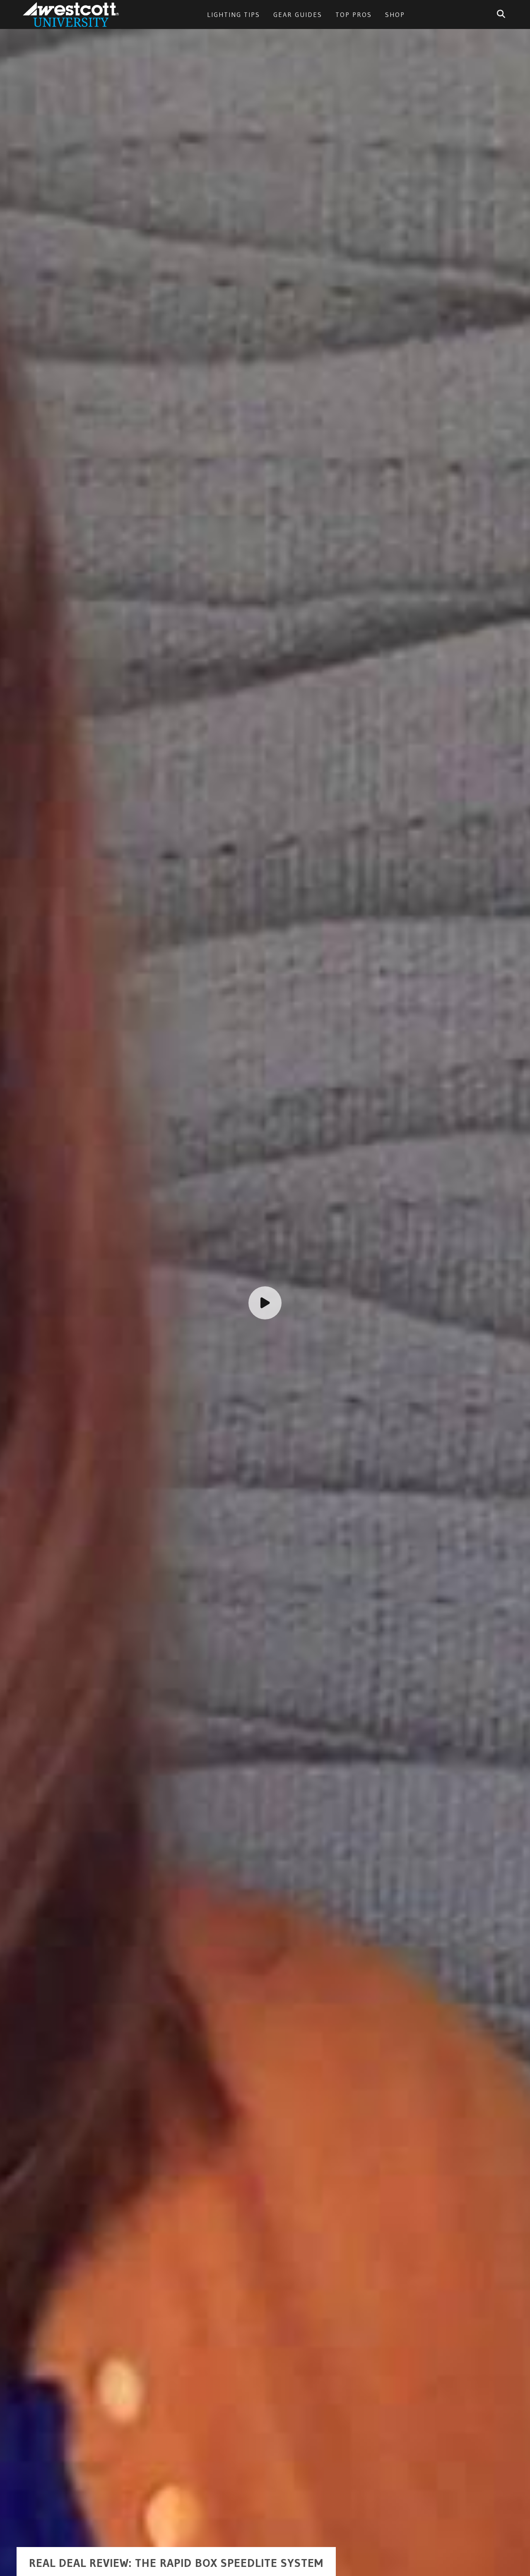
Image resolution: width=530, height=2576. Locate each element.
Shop (395, 14)
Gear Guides (298, 14)
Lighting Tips (234, 14)
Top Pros (354, 14)
